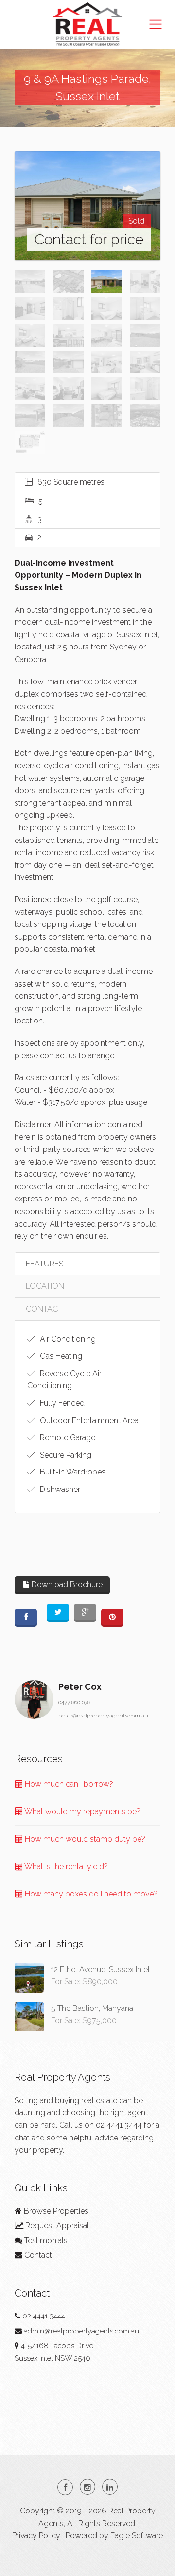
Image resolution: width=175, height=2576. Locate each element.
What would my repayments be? (82, 1811)
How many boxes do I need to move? (90, 1894)
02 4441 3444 (119, 2125)
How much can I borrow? (68, 1784)
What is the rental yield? (65, 1867)
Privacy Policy (36, 2535)
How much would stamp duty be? (84, 1839)
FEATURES (44, 1264)
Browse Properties (55, 2211)
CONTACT (44, 1309)
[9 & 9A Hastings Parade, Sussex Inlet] (87, 206)
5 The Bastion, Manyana (92, 2008)
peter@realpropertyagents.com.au (103, 1716)
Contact (37, 2255)
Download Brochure (66, 1584)
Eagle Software (137, 2535)
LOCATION (45, 1286)
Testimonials (45, 2241)
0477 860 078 (74, 1702)
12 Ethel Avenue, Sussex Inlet (101, 1969)
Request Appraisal (56, 2226)
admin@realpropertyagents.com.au (81, 2331)
